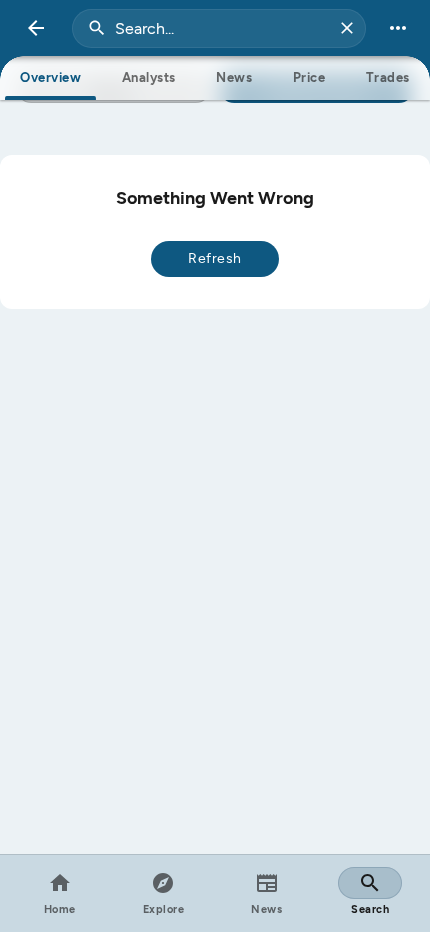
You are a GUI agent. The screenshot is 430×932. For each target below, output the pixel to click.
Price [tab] (309, 77)
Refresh (215, 258)
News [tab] (234, 77)
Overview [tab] (50, 77)
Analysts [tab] (149, 77)
